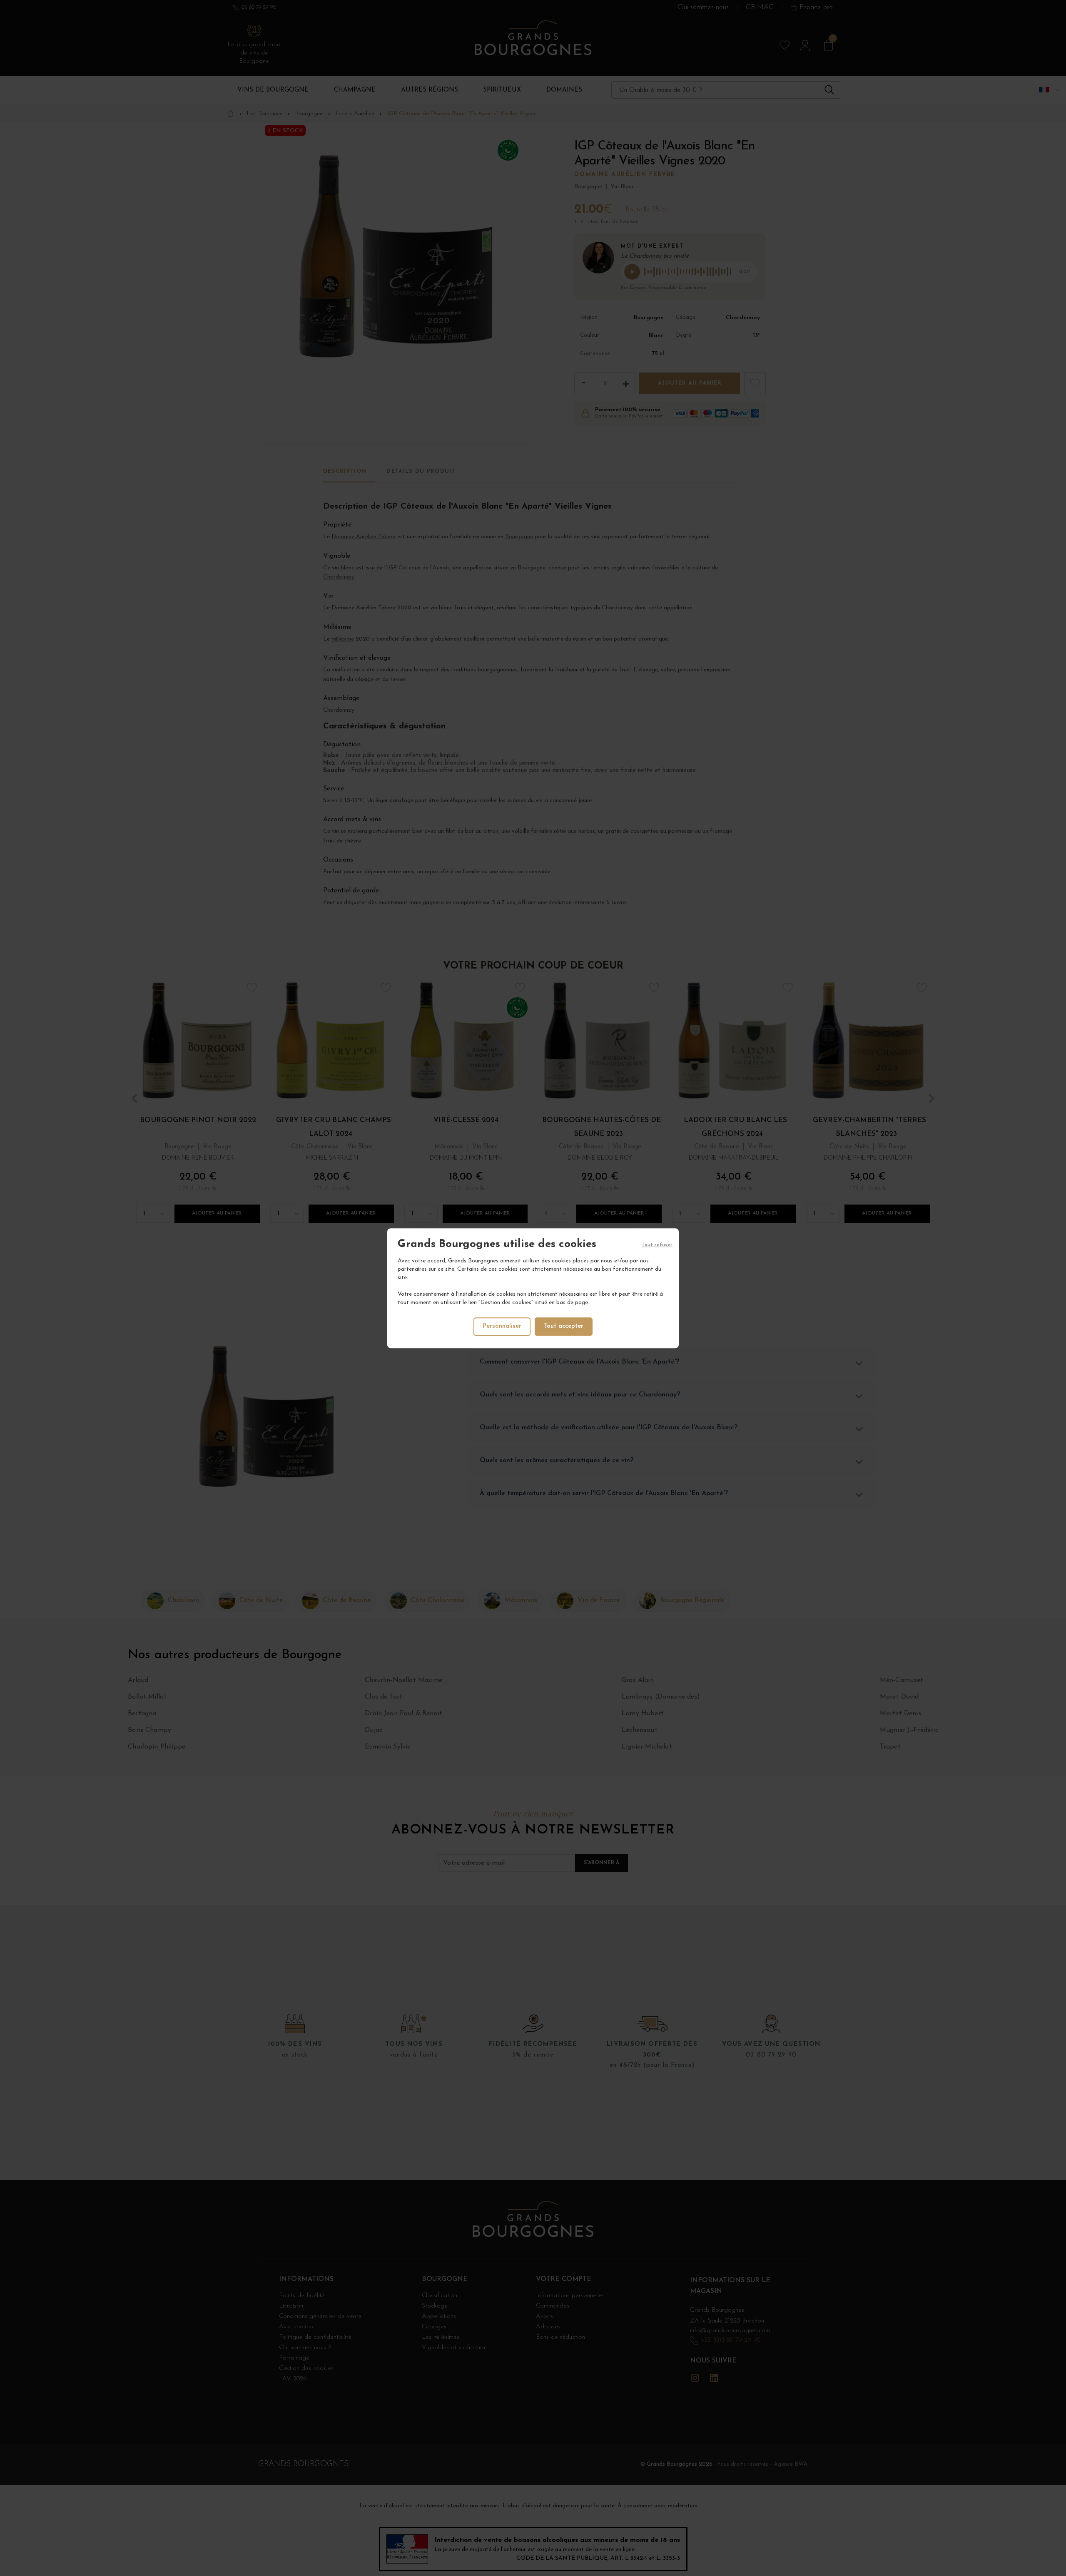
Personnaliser (502, 1326)
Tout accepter (564, 1326)
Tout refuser (657, 1245)
